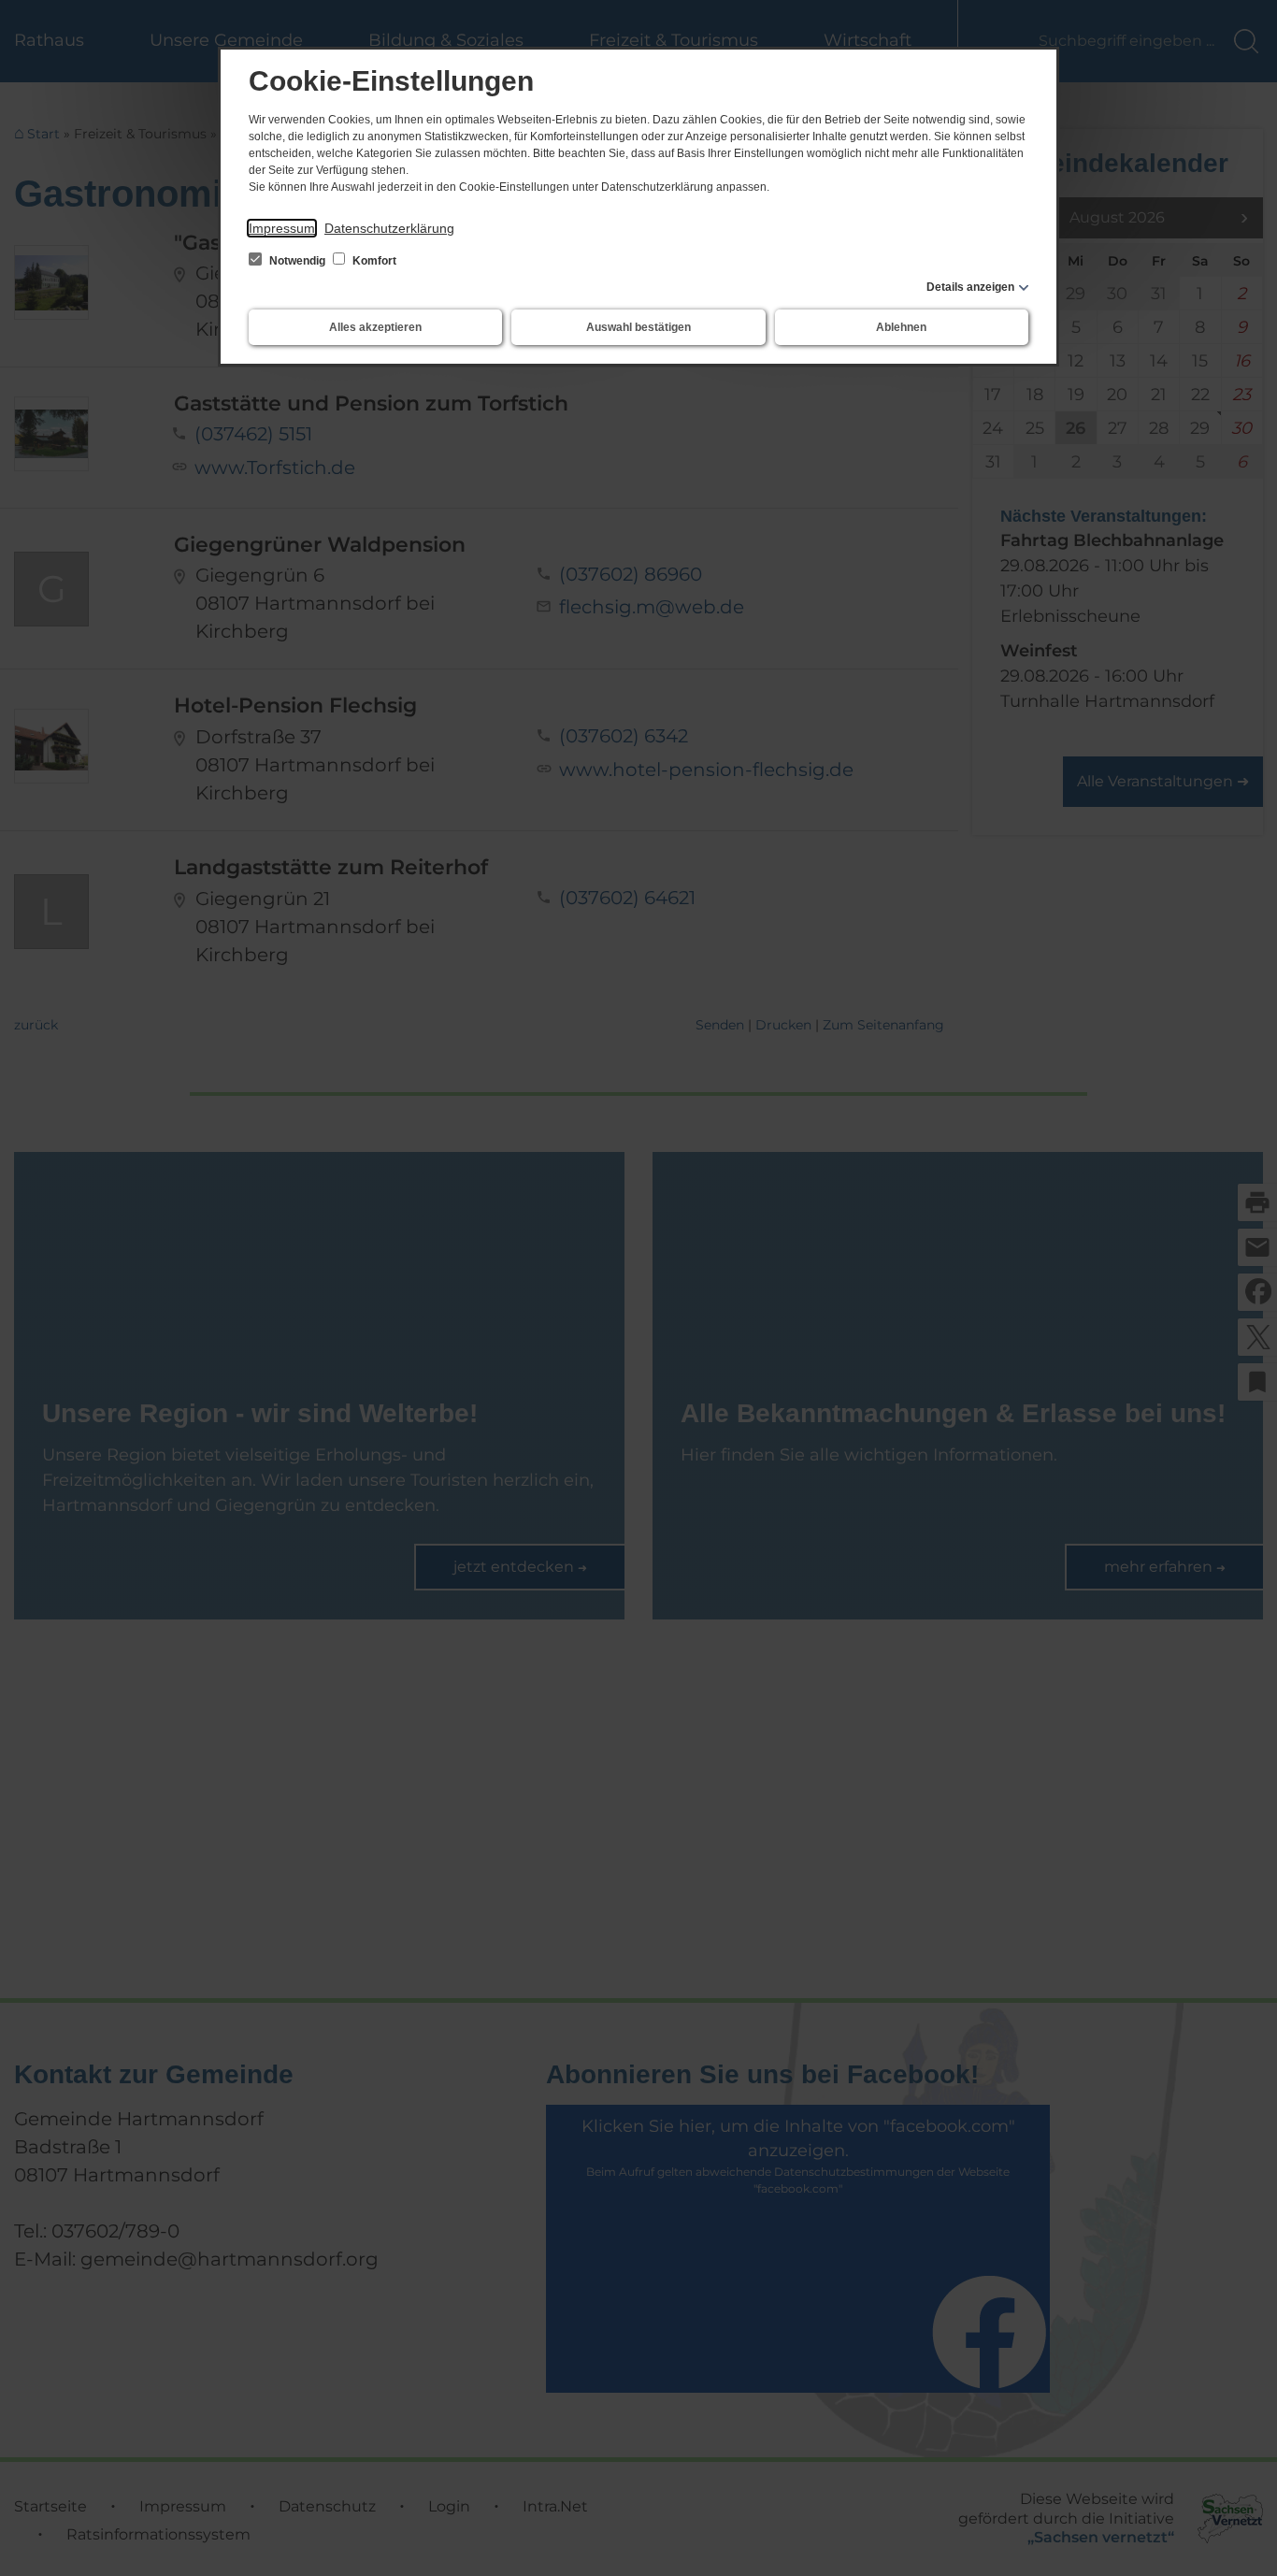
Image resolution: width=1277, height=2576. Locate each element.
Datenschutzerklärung (389, 228)
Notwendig (297, 261)
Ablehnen (901, 327)
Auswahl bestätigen (638, 327)
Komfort (373, 261)
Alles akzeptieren (375, 327)
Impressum (282, 228)
